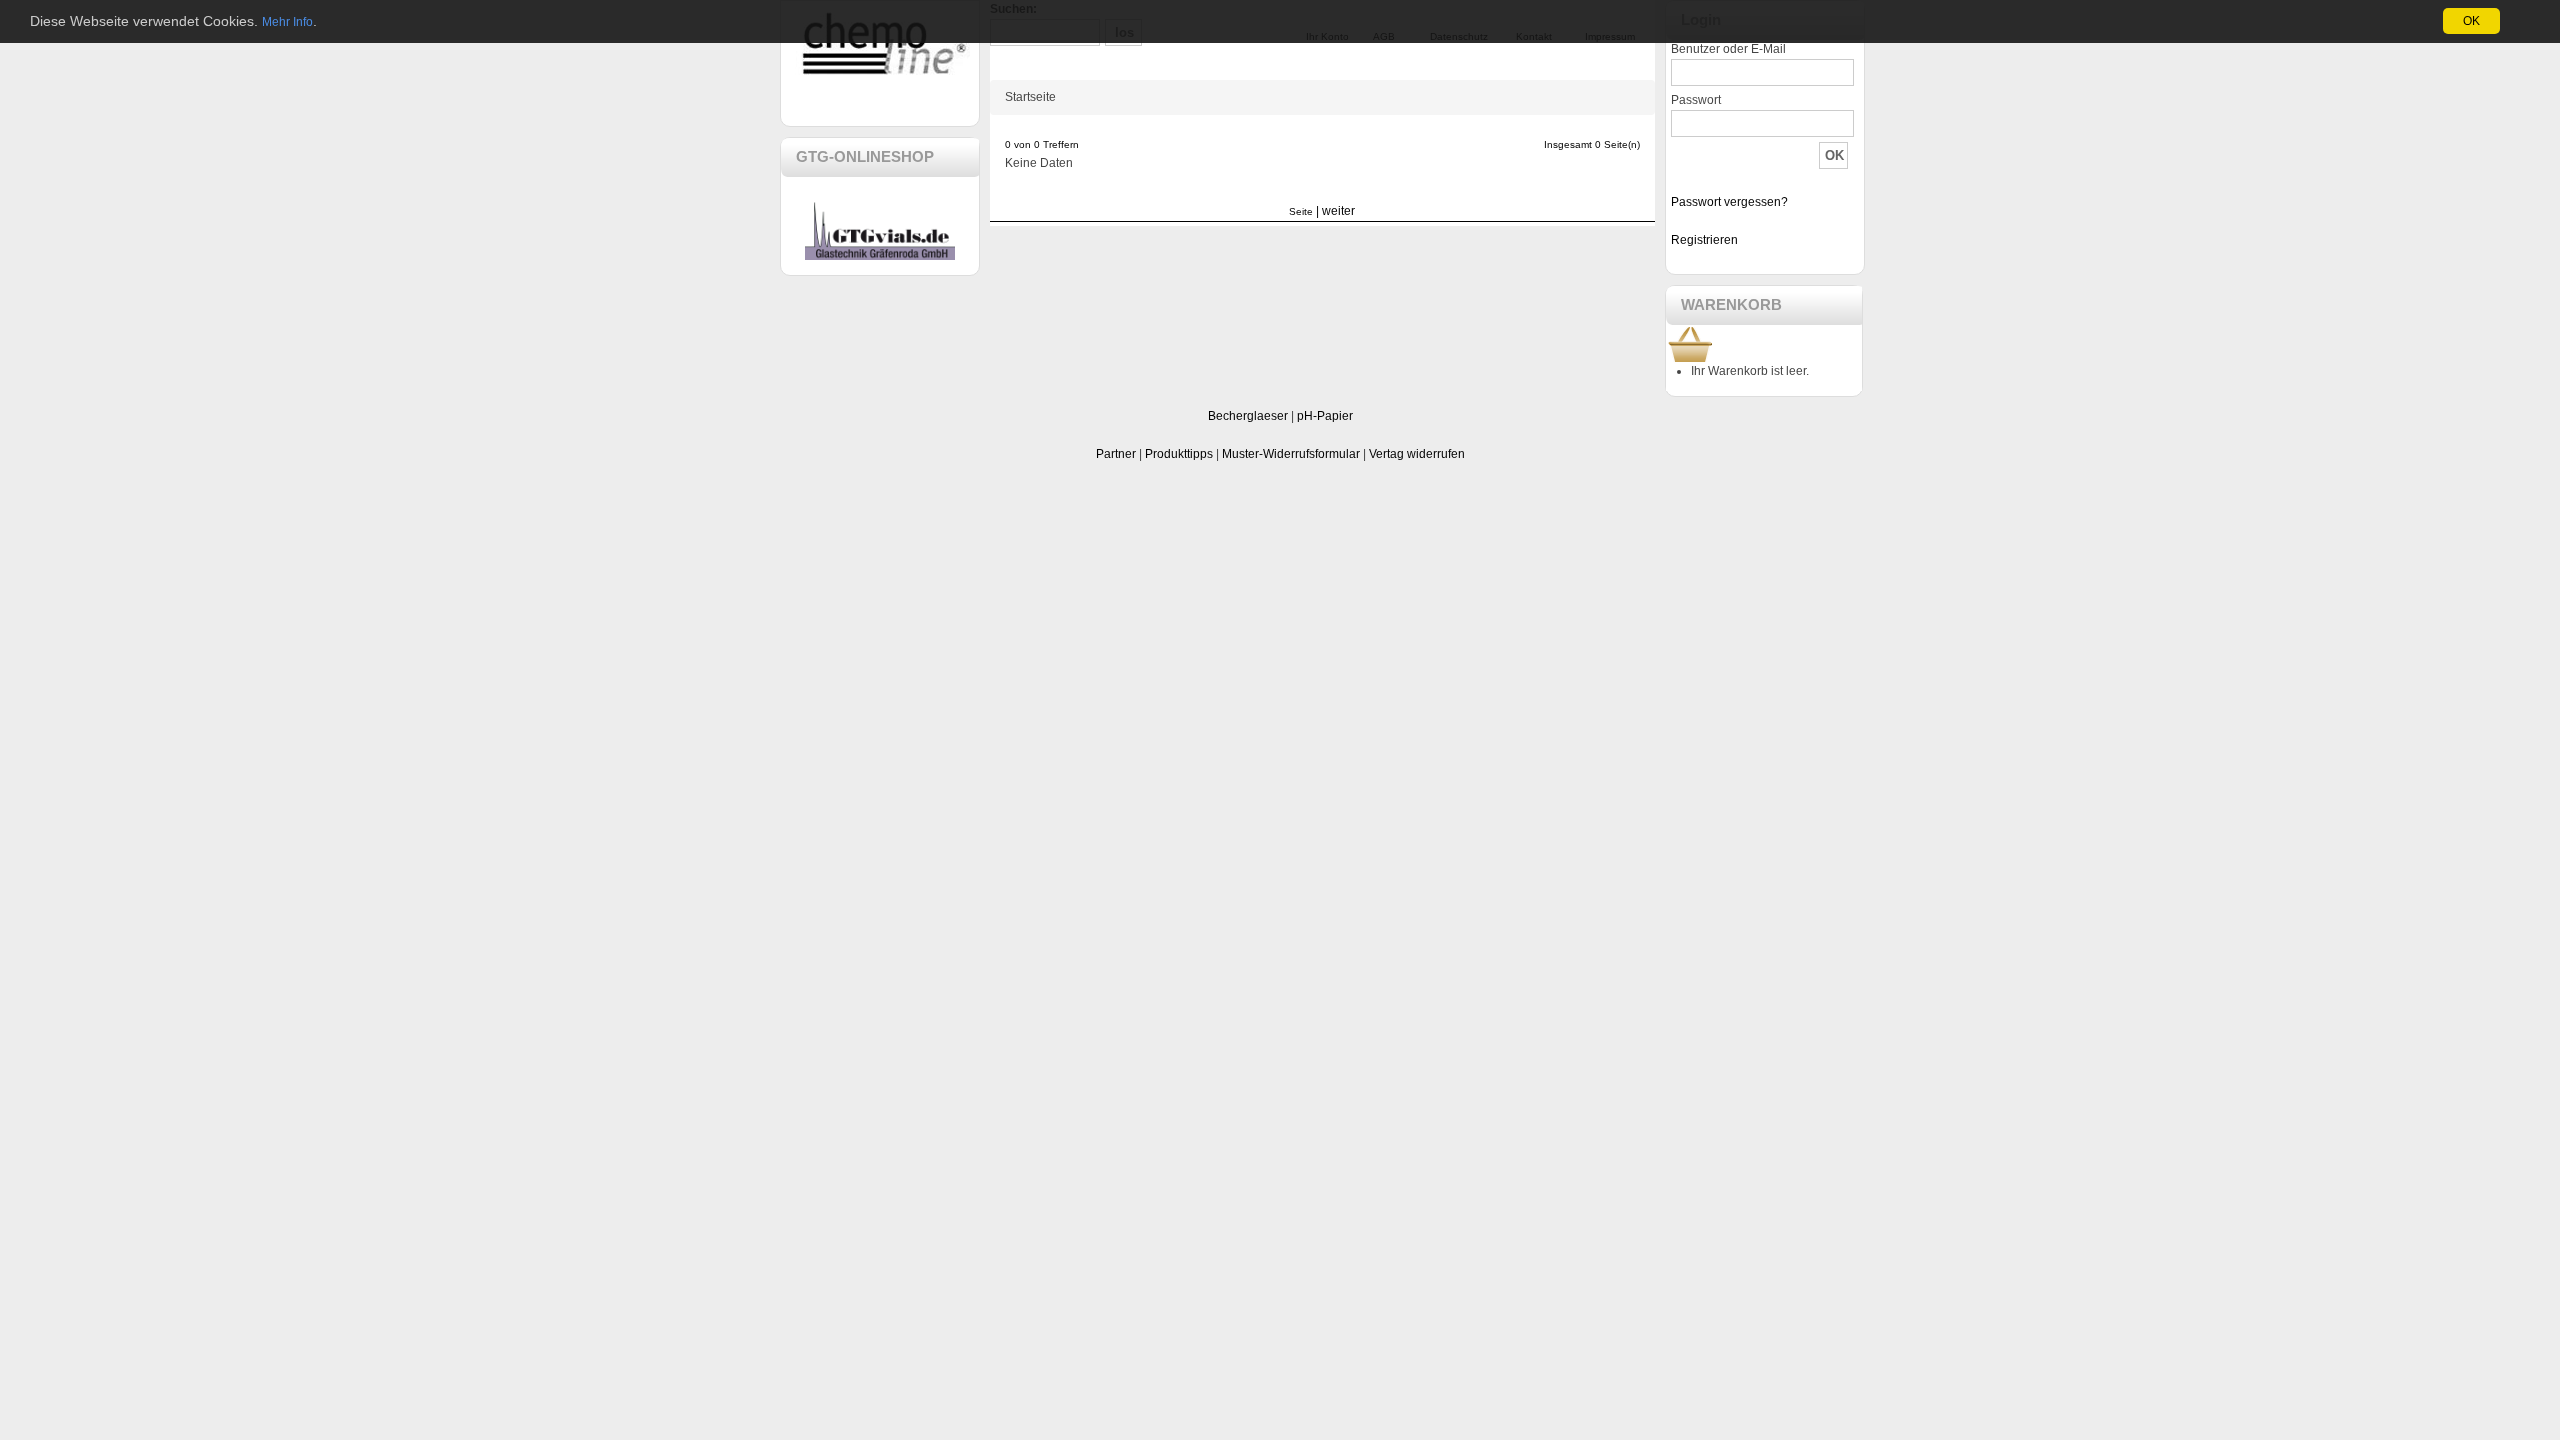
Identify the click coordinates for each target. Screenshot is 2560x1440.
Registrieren (1704, 240)
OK (2471, 21)
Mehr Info (287, 22)
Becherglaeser (1248, 416)
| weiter (1335, 211)
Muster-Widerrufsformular (1291, 454)
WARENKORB (1731, 304)
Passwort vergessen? (1729, 202)
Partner (1116, 454)
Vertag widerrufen (1417, 454)
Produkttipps (1179, 454)
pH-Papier (1325, 416)
